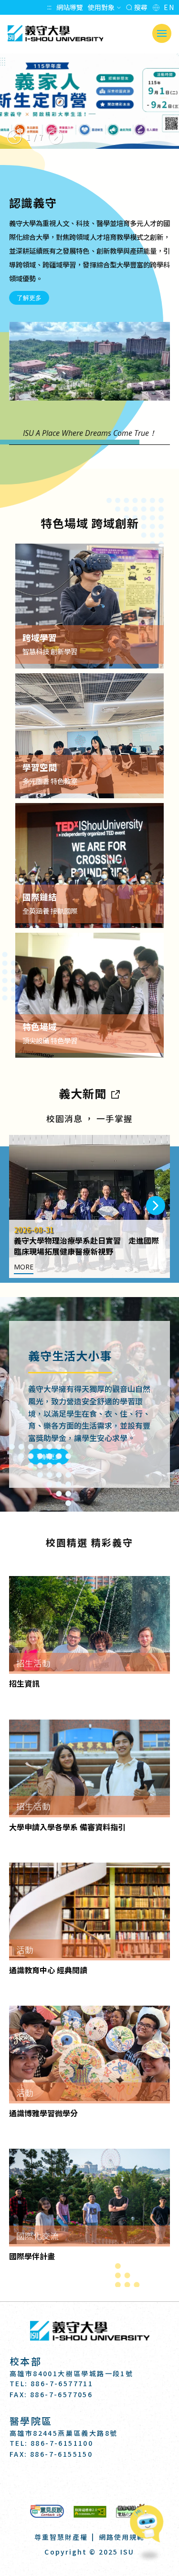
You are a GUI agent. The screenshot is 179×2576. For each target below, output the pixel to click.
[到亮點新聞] (115, 1093)
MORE (24, 1267)
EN (169, 7)
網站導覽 (70, 7)
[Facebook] (66, 2481)
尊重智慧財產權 (61, 2537)
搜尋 (140, 7)
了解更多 (29, 298)
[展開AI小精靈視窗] (149, 2521)
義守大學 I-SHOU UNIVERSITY (55, 33)
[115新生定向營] (89, 101)
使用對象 (101, 7)
